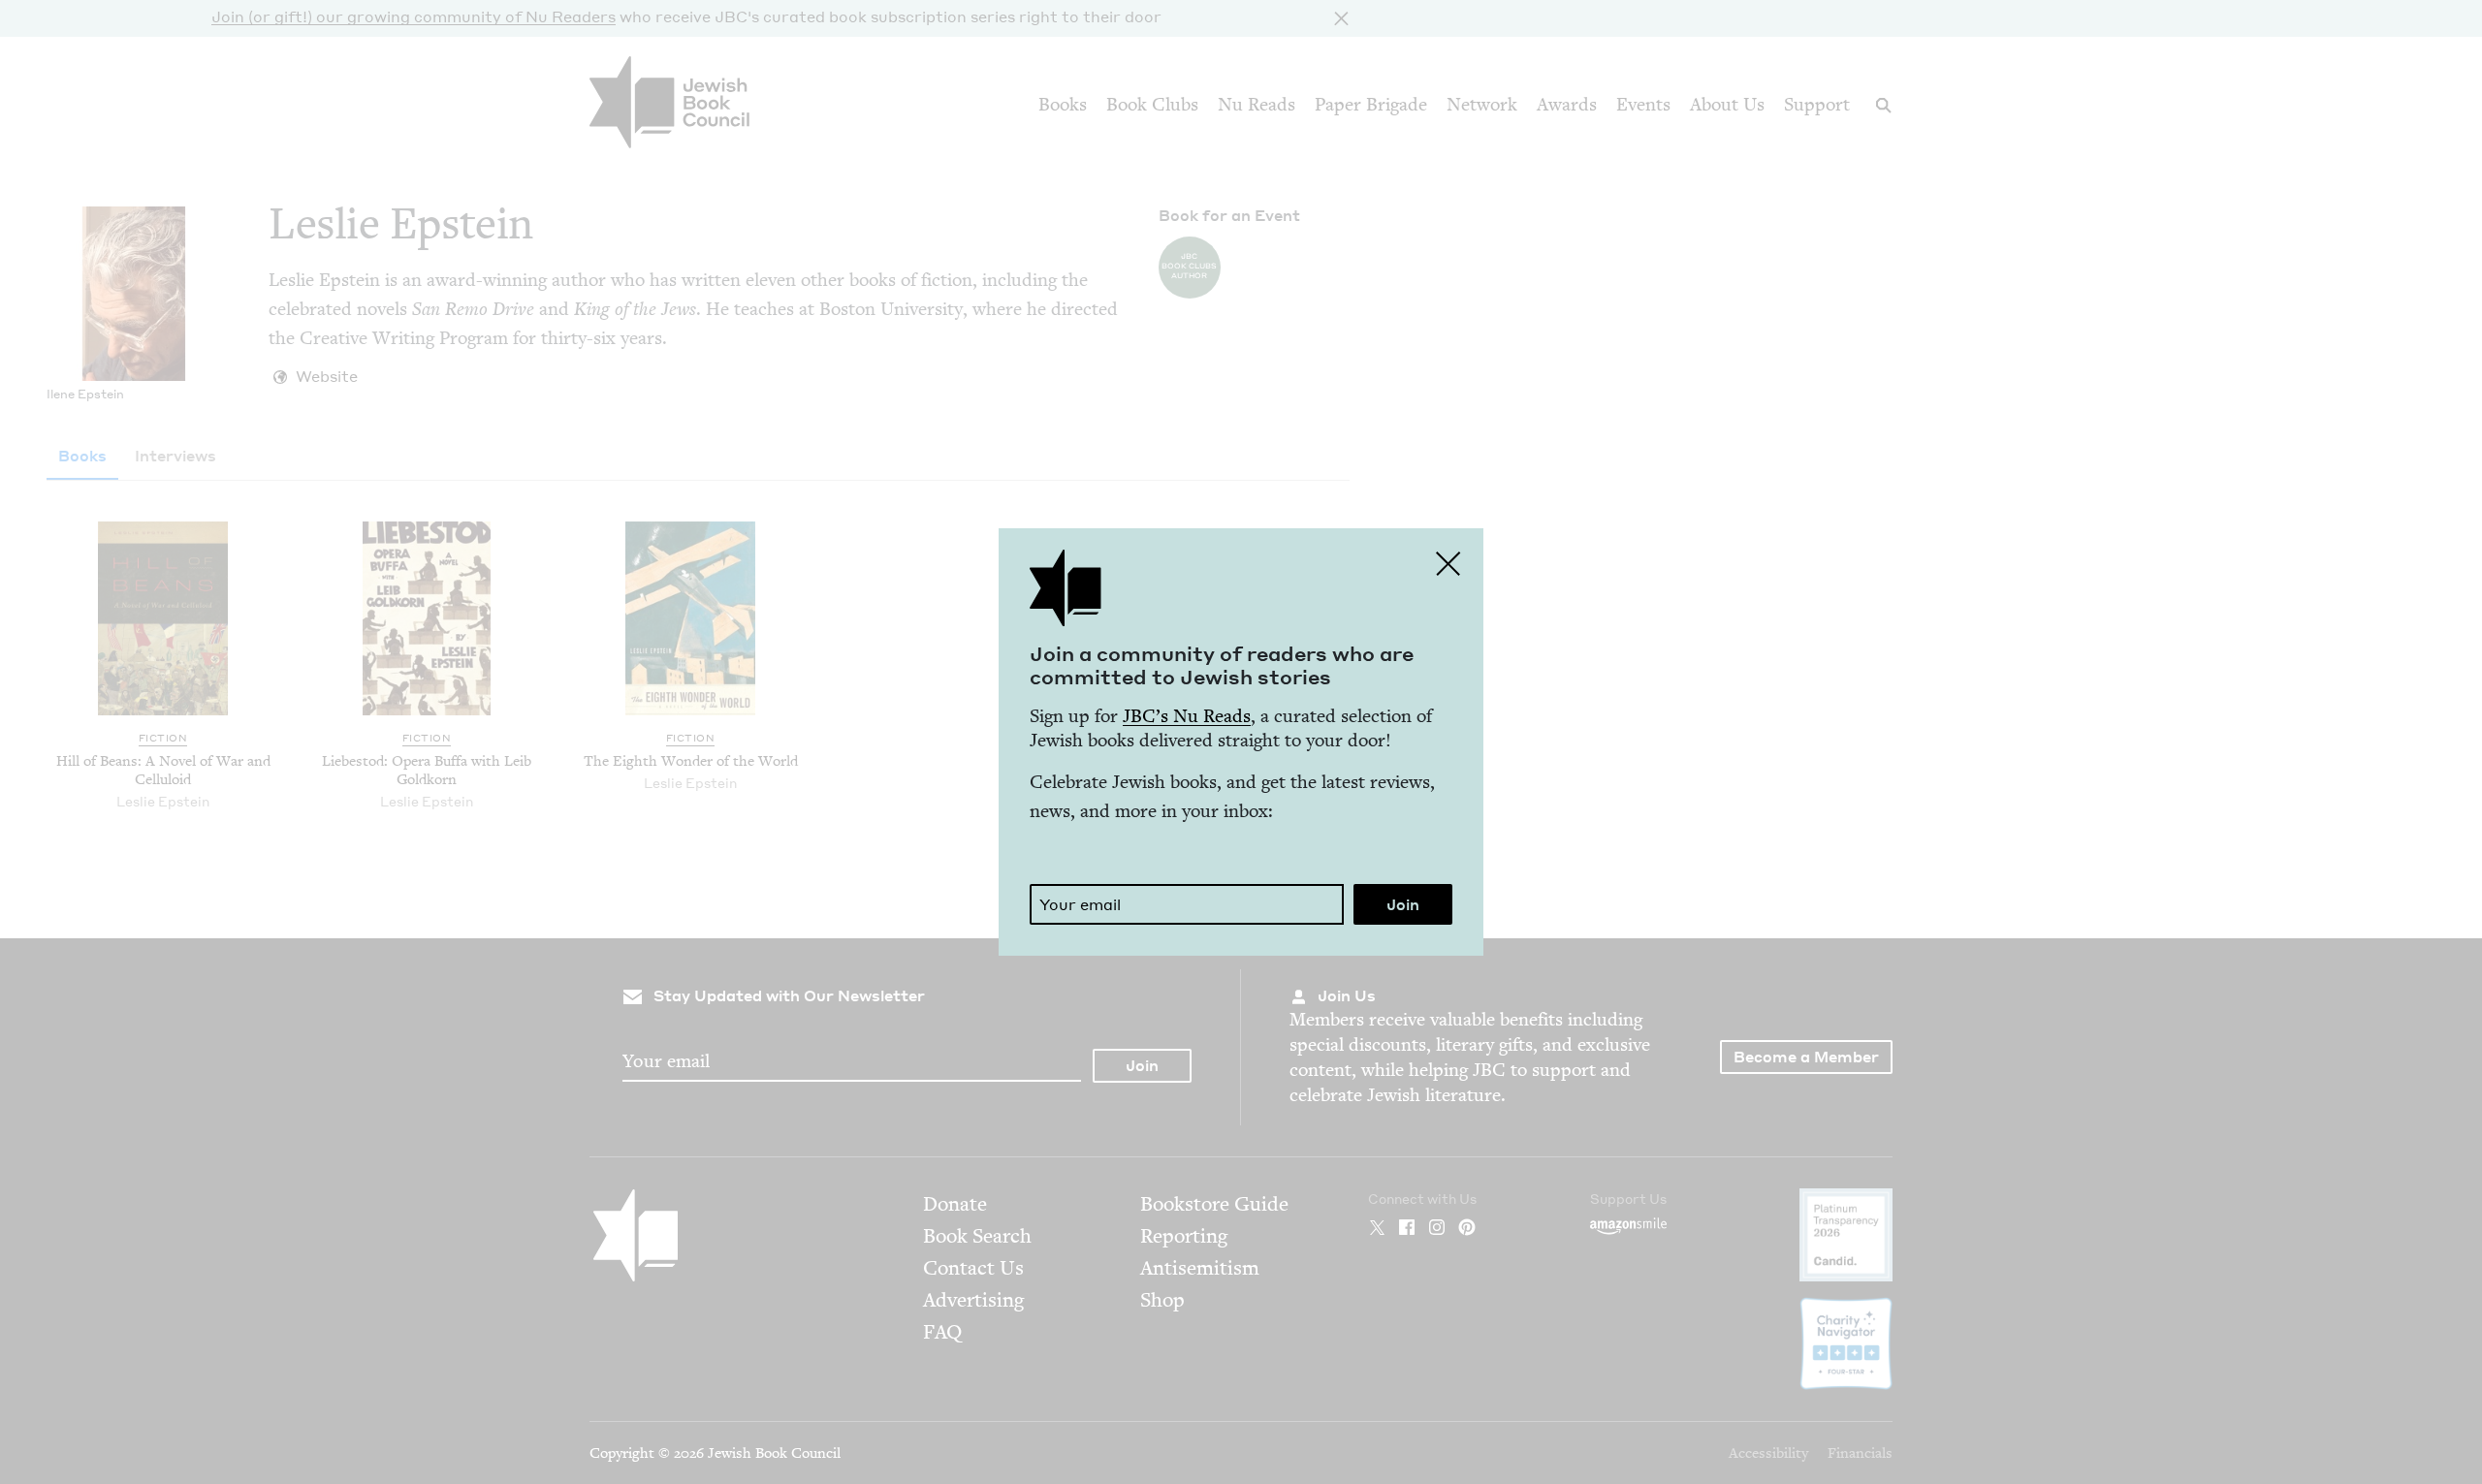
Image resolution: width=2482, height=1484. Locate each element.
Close (1448, 563)
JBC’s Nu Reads (1187, 716)
